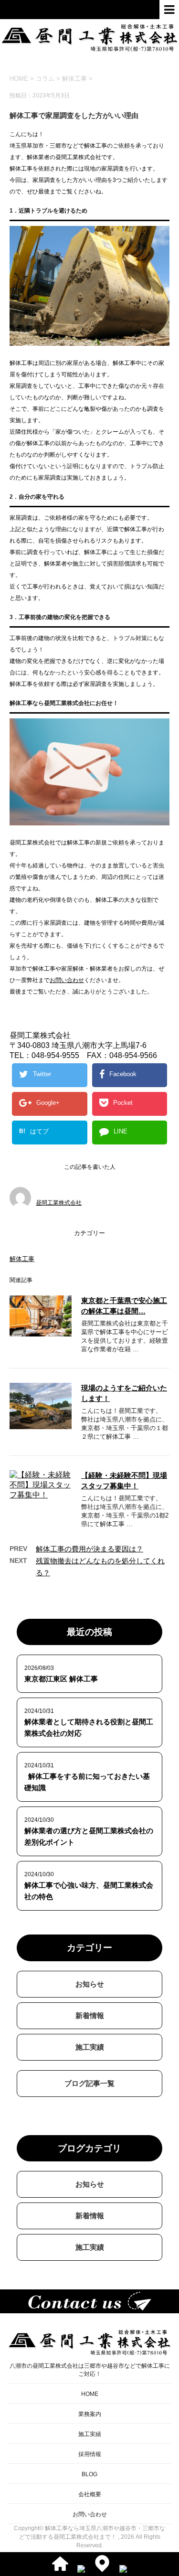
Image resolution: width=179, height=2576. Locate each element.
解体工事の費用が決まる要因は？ (89, 1549)
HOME (90, 2394)
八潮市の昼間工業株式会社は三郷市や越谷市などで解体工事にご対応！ (90, 2370)
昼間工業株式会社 (59, 1203)
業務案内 (90, 2414)
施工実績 (90, 2047)
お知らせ (90, 1984)
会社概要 (90, 2494)
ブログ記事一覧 (89, 2083)
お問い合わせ (67, 980)
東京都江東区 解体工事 (61, 1679)
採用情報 (90, 2454)
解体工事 (74, 79)
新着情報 (90, 2015)
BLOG (89, 2474)
